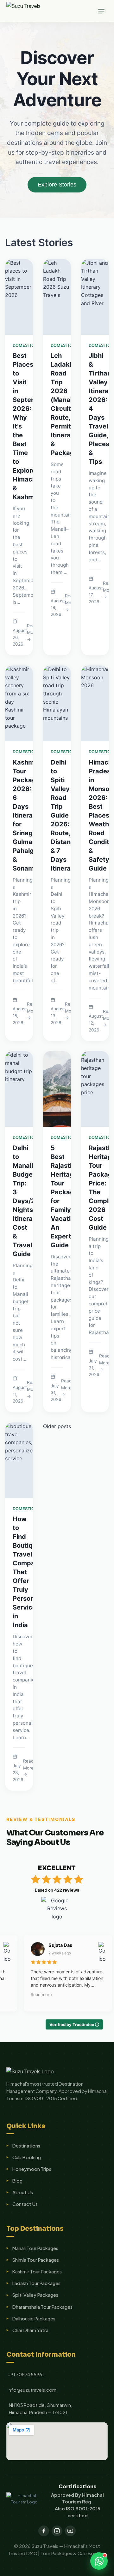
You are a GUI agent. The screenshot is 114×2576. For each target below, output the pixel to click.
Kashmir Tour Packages (37, 2272)
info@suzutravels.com (32, 2390)
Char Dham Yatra (30, 2330)
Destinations (26, 2146)
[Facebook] (44, 2531)
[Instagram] (57, 2531)
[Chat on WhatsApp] (99, 2561)
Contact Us (25, 2204)
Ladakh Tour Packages (36, 2283)
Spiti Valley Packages (35, 2295)
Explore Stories (57, 185)
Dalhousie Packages (34, 2319)
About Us (23, 2192)
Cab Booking (27, 2157)
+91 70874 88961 (26, 2374)
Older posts (57, 1426)
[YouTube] (70, 2531)
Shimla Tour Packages (36, 2260)
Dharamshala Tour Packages (42, 2307)
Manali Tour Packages (35, 2248)
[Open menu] (101, 11)
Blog (17, 2181)
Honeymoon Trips (32, 2169)
